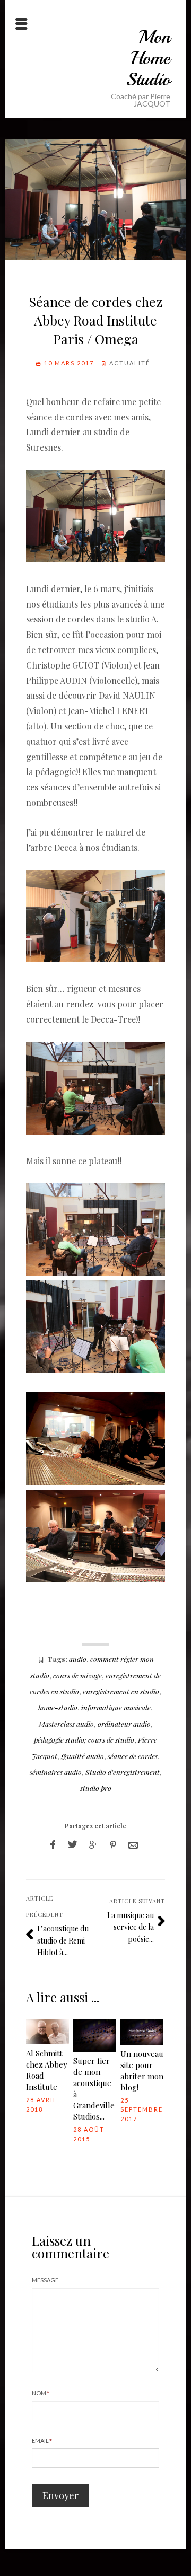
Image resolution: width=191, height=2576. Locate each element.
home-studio (58, 1707)
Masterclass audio (66, 1724)
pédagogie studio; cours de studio (84, 1739)
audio (78, 1659)
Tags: (57, 1659)
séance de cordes (133, 1756)
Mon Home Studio (148, 58)
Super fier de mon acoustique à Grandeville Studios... (94, 2089)
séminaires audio (56, 1772)
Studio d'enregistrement (123, 1772)
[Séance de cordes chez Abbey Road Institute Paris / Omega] (95, 200)
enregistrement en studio (121, 1691)
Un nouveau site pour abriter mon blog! (142, 2071)
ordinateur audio (124, 1724)
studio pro (96, 1788)
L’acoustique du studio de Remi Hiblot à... (63, 1940)
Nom (41, 2393)
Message (45, 2280)
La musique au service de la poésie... (131, 1927)
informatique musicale (116, 1707)
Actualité (130, 363)
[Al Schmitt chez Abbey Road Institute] (47, 2032)
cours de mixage (77, 1675)
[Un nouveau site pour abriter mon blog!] (142, 2032)
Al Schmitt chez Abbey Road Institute (47, 2070)
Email (42, 2441)
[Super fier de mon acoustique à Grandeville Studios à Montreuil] (95, 2036)
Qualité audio (83, 1756)
